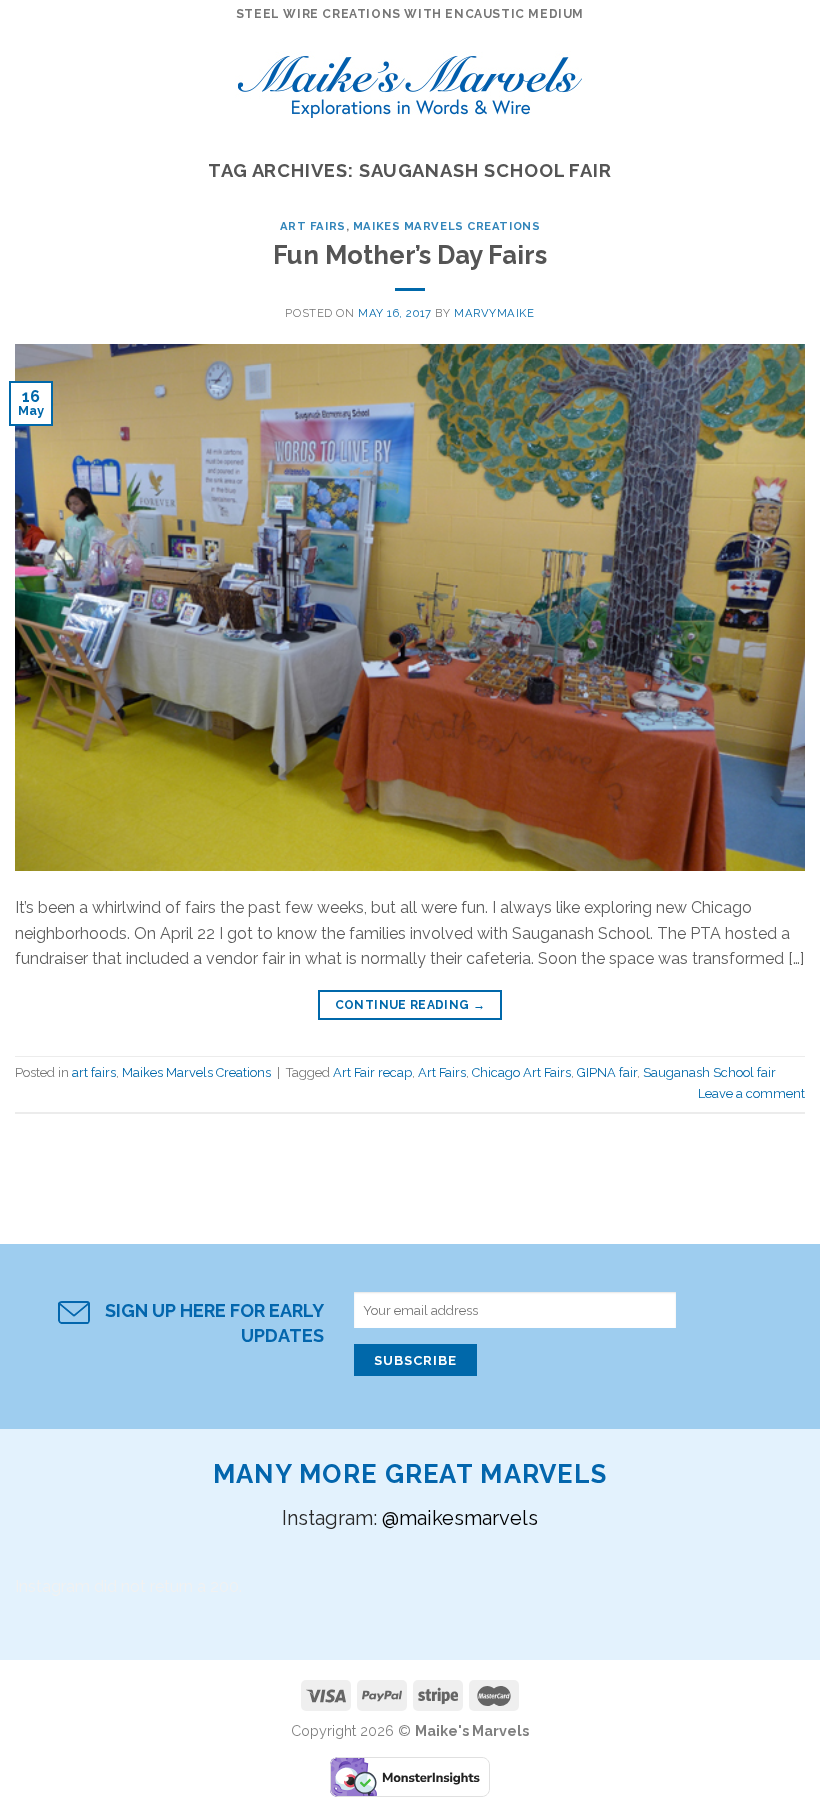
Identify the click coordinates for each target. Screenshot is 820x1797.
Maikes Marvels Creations (446, 226)
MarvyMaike (494, 313)
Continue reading (410, 1005)
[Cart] (795, 80)
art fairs (313, 226)
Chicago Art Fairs (521, 1072)
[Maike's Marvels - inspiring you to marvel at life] (410, 80)
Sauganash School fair (709, 1072)
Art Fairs (442, 1072)
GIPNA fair (607, 1072)
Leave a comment (751, 1093)
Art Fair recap (372, 1072)
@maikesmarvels (460, 1518)
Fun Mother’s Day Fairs (410, 255)
